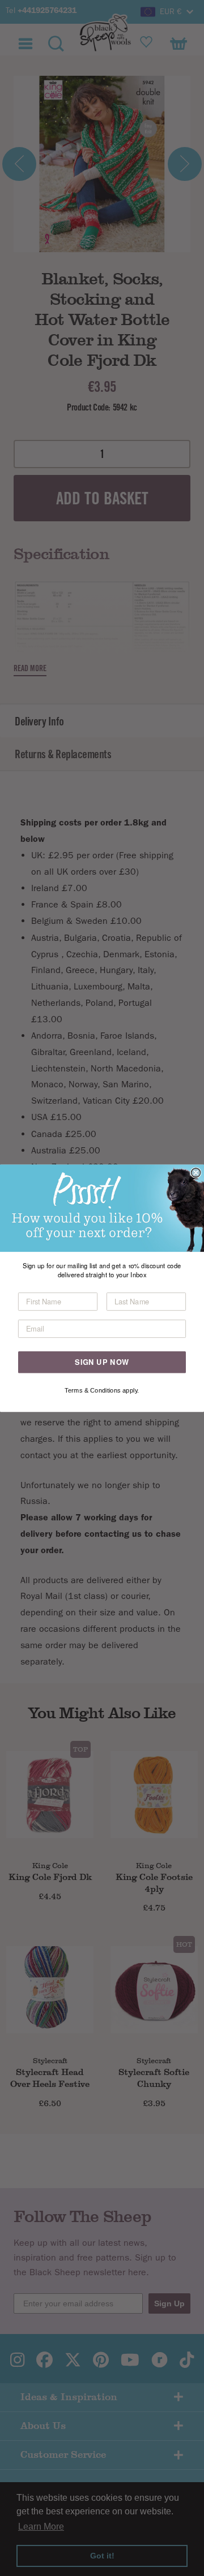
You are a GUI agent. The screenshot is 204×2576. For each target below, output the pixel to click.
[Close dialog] (196, 1173)
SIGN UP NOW (102, 1362)
